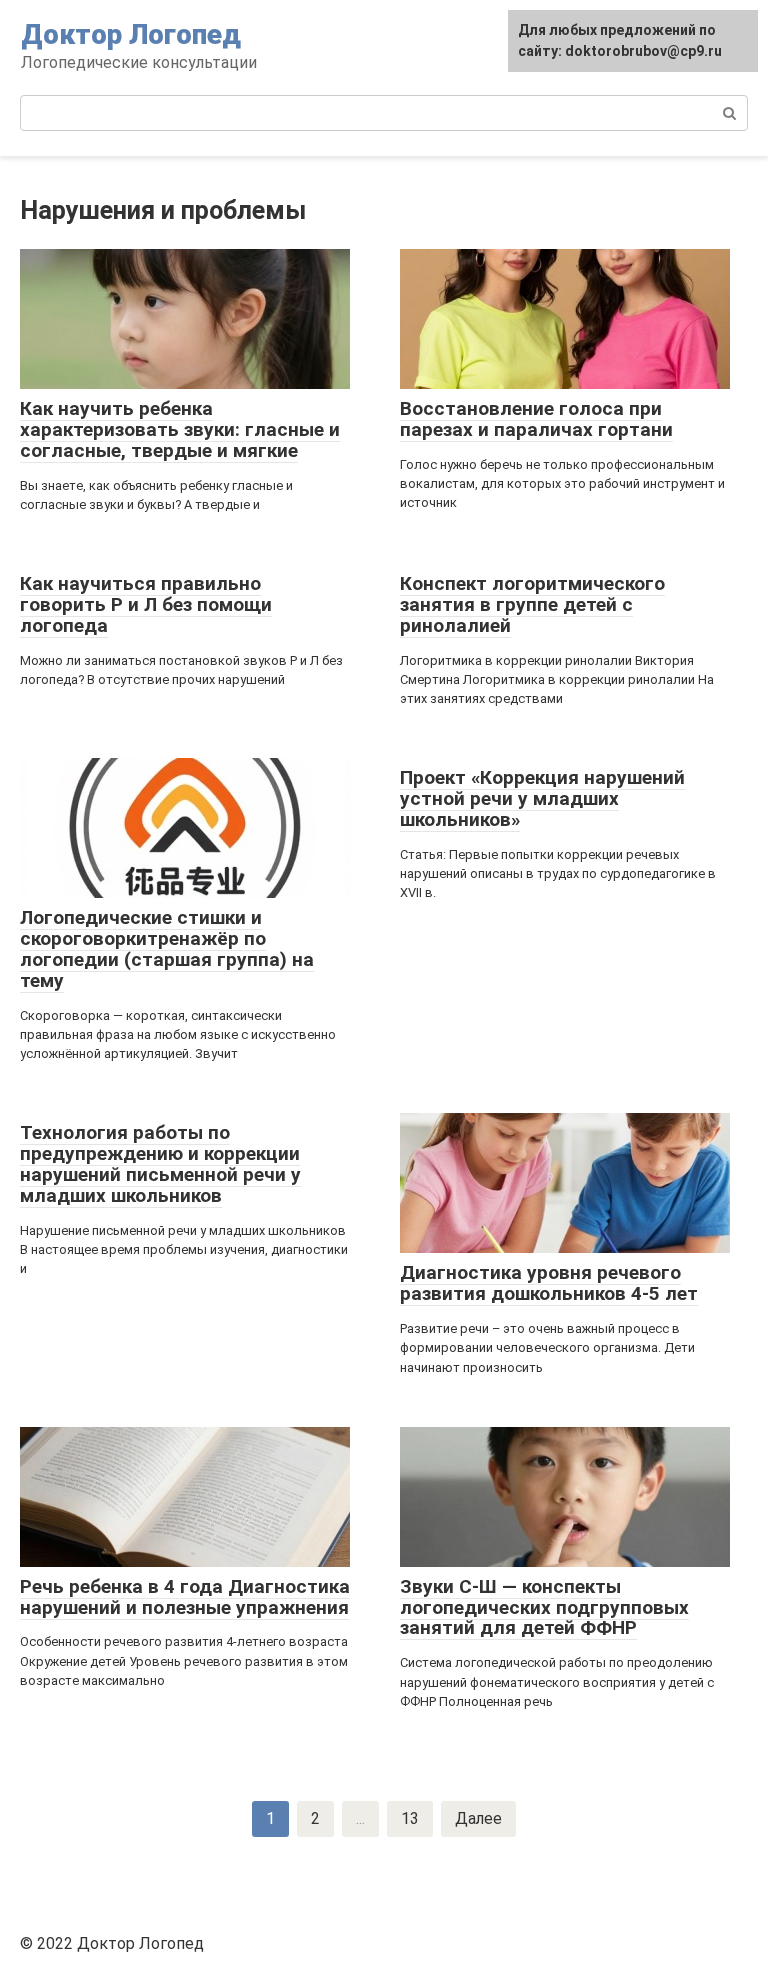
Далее (478, 1818)
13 (410, 1818)
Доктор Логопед (131, 34)
